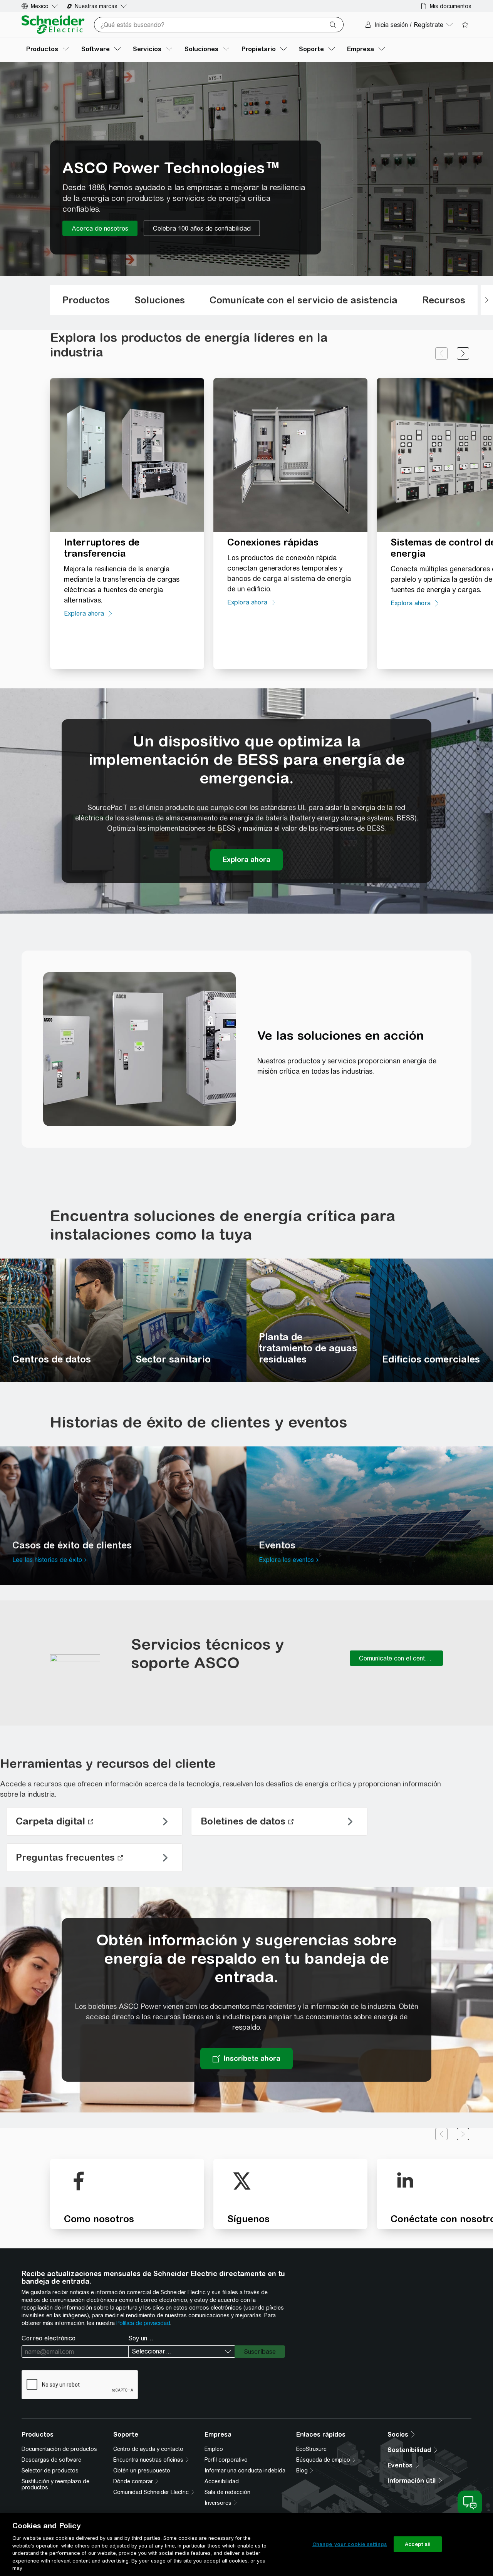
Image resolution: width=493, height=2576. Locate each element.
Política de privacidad (143, 2323)
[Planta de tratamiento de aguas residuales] (308, 1320)
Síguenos (248, 2219)
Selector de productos (50, 2471)
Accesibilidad (222, 2481)
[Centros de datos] (62, 1320)
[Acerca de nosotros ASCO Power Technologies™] (100, 228)
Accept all (418, 2544)
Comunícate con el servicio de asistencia (304, 300)
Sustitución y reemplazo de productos (55, 2484)
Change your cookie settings (350, 2544)
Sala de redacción (227, 2492)
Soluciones (160, 300)
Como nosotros (99, 2219)
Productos (86, 300)
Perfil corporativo (226, 2460)
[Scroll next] (487, 300)
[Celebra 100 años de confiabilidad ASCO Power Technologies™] (202, 228)
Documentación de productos (59, 2449)
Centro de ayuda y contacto (148, 2449)
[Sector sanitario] (185, 1320)
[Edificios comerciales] (431, 1320)
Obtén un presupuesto (142, 2471)
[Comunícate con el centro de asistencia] (396, 1658)
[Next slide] (463, 353)
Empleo (214, 2449)
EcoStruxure (311, 2449)
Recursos (444, 300)
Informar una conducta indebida (245, 2471)
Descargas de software (51, 2460)
